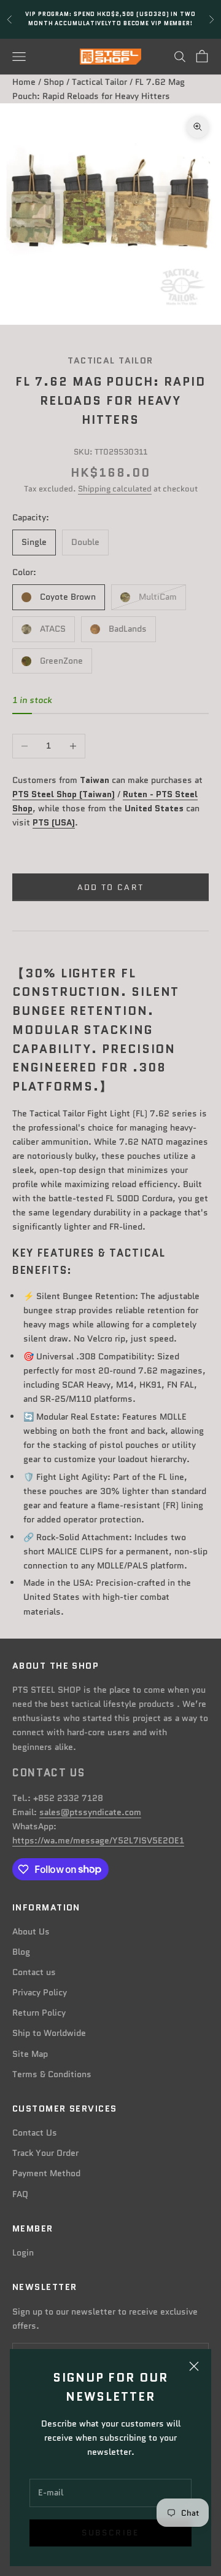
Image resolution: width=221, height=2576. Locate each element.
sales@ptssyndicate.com (90, 1812)
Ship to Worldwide (49, 2033)
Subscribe (110, 2533)
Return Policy (39, 2013)
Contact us (34, 1972)
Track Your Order (45, 2153)
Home (24, 82)
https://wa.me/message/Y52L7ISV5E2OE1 (98, 1840)
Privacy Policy (40, 1992)
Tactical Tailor (99, 82)
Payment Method (46, 2173)
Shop (54, 82)
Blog (21, 1952)
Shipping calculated (115, 489)
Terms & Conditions (52, 2074)
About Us (31, 1931)
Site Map (30, 2054)
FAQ (20, 2194)
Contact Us (35, 2133)
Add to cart (111, 887)
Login (23, 2252)
